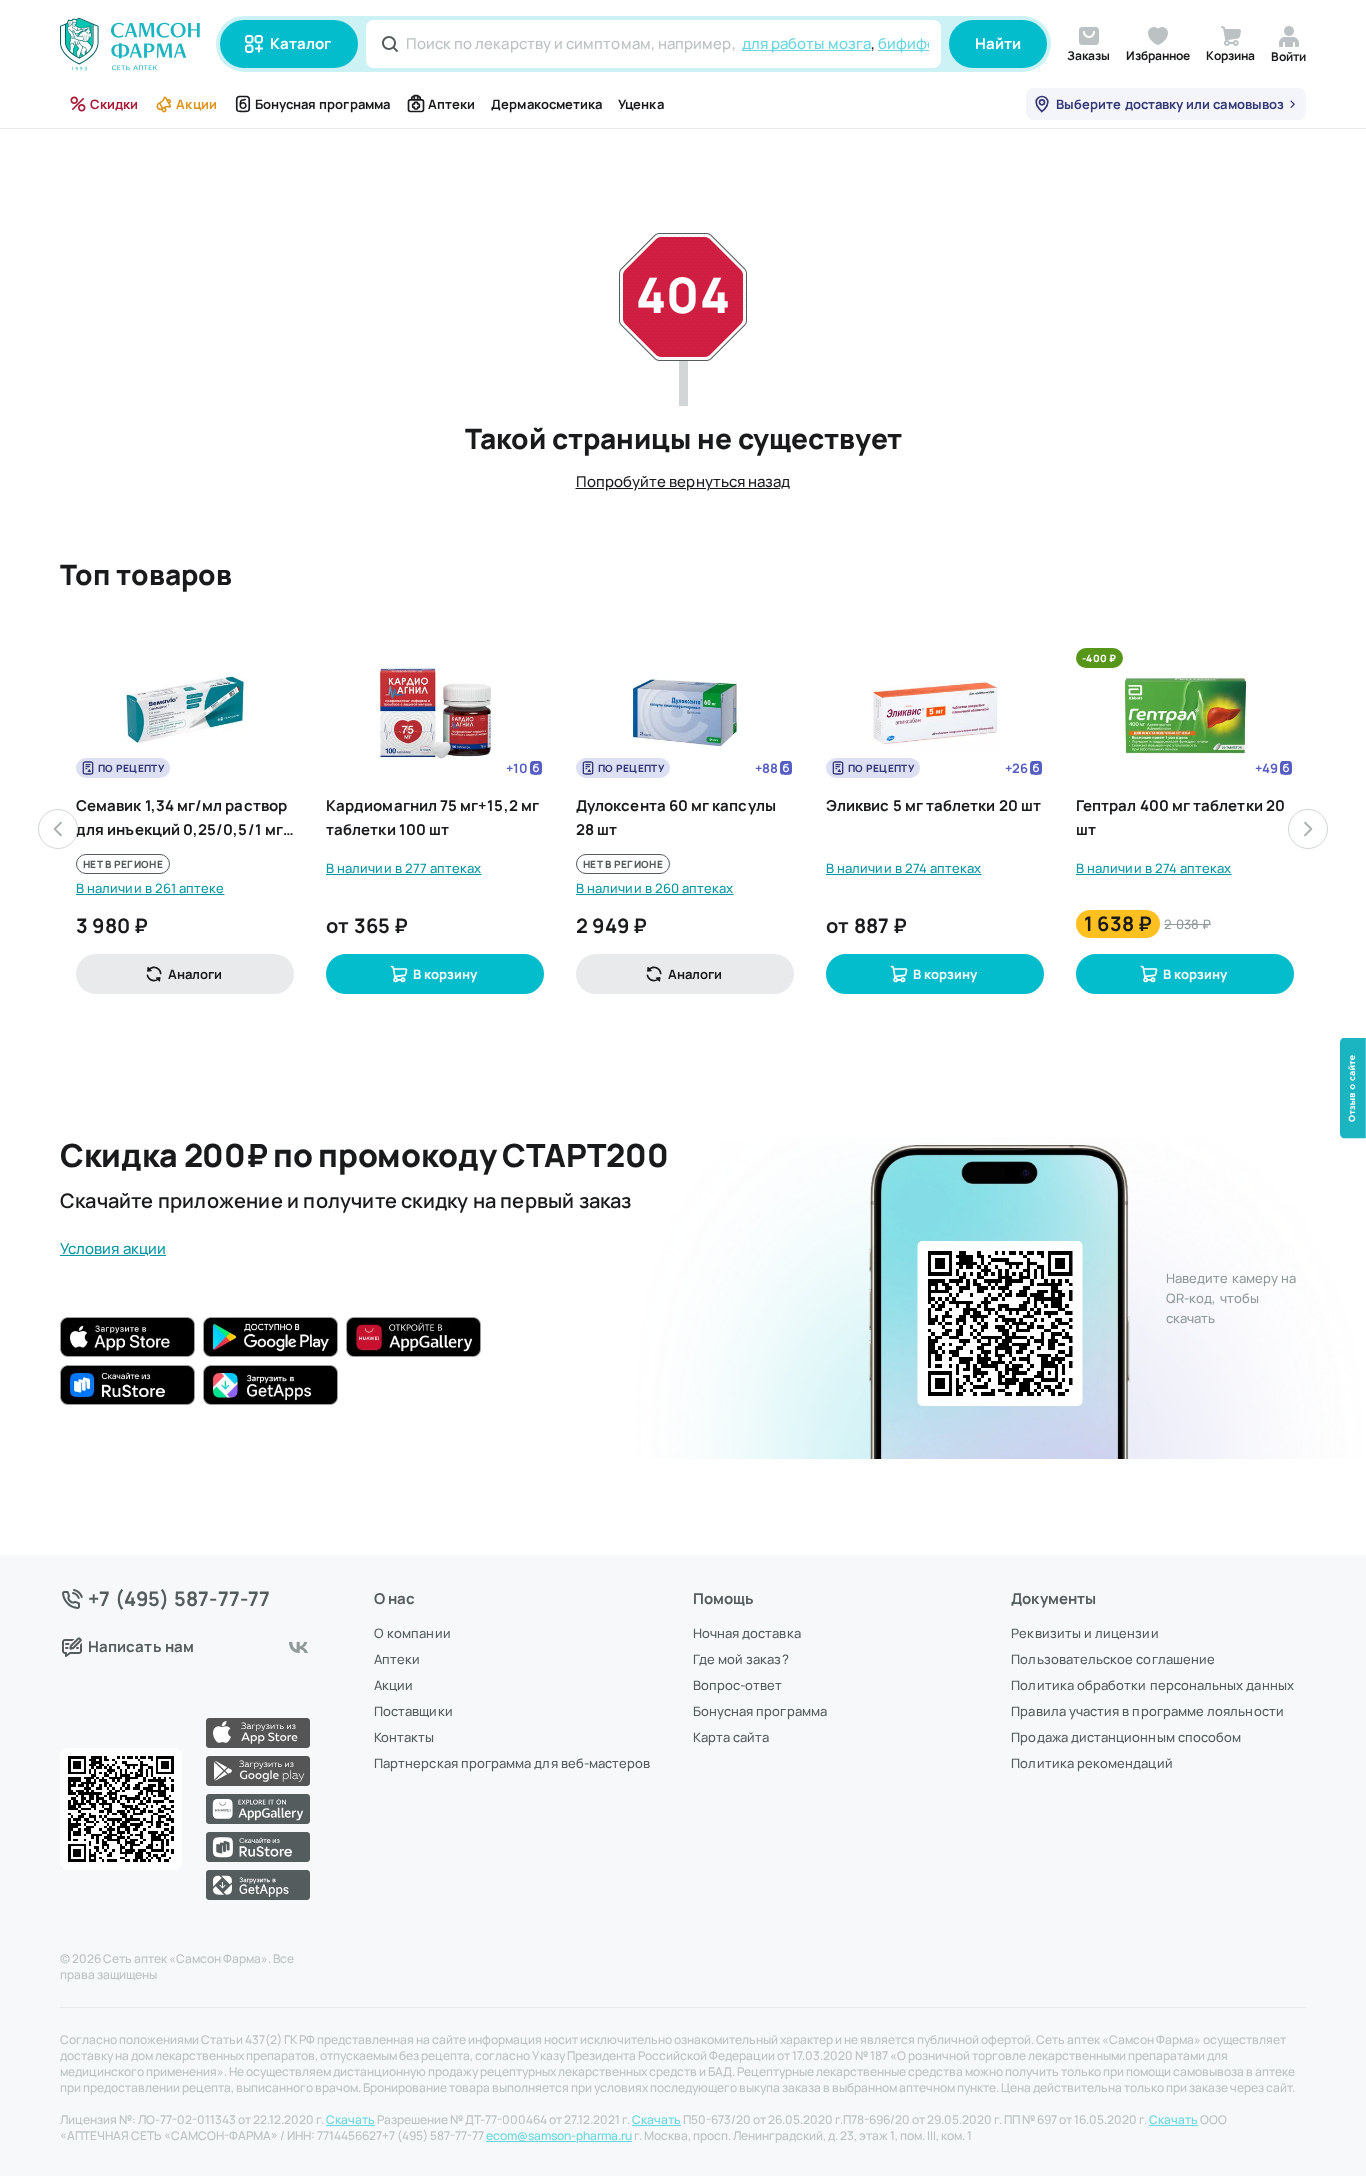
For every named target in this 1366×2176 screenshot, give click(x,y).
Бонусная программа (322, 104)
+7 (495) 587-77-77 (179, 1599)
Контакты (404, 1737)
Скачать (350, 2120)
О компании (412, 1633)
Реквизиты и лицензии (1084, 1633)
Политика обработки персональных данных (1152, 1685)
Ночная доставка (747, 1633)
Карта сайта (731, 1737)
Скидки (114, 104)
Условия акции (113, 1248)
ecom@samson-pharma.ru (559, 2136)
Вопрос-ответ (738, 1685)
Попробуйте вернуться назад (683, 481)
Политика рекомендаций (1091, 1763)
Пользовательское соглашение (1113, 1659)
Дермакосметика (546, 104)
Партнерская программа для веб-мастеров (512, 1763)
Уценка (640, 104)
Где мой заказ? (741, 1659)
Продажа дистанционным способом (1126, 1737)
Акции (196, 104)
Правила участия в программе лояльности (1147, 1711)
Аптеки (451, 104)
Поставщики (413, 1711)
